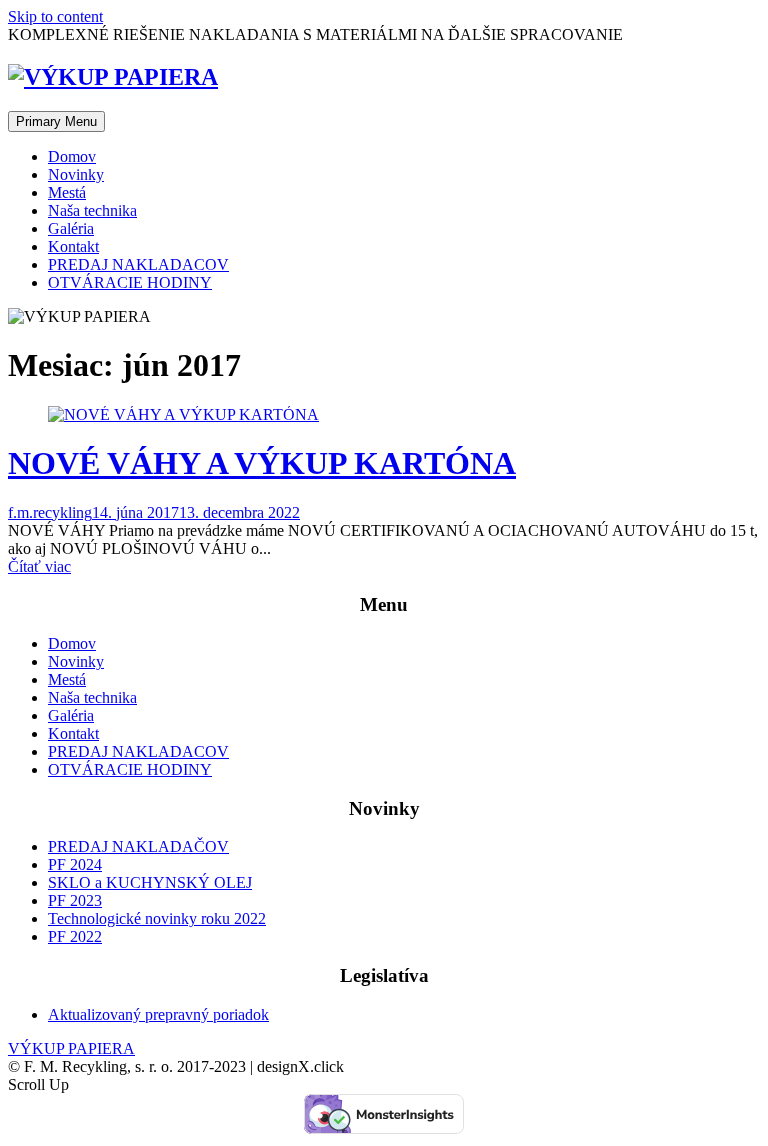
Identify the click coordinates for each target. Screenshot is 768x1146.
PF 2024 (75, 864)
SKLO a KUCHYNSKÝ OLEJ (150, 882)
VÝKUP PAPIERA (71, 1048)
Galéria (71, 228)
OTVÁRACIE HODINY (130, 282)
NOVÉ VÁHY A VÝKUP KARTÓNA (262, 463)
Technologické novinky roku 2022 (157, 918)
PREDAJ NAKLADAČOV (138, 846)
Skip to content (55, 16)
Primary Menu (56, 121)
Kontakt (73, 246)
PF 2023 (75, 900)
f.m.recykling (50, 512)
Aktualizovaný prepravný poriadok (158, 1014)
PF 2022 (75, 936)
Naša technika (92, 210)
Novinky (76, 174)
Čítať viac (39, 566)
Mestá (67, 192)
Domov (72, 156)
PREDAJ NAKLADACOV (138, 264)
